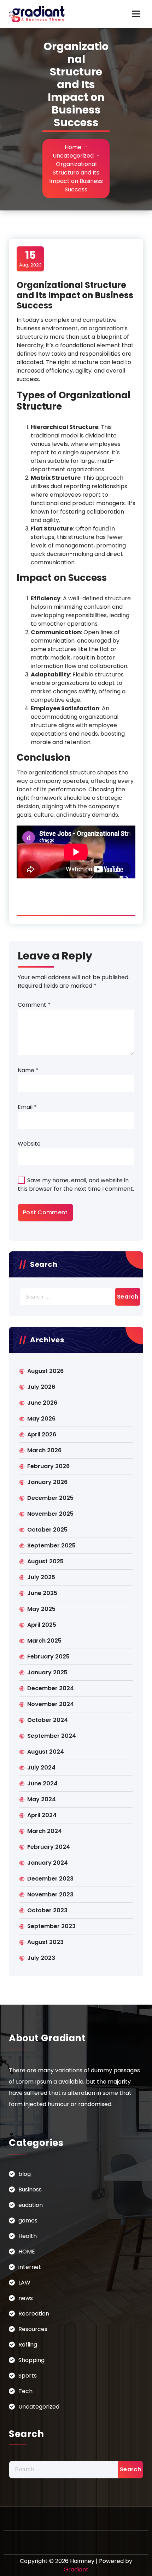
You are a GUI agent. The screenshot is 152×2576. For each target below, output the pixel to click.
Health (28, 2236)
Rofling (28, 2345)
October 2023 (47, 1910)
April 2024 (42, 1815)
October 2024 (48, 1720)
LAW (24, 2283)
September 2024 (52, 1736)
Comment (34, 1005)
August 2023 (45, 1942)
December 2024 (51, 1688)
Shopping (31, 2360)
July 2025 (41, 1577)
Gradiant (76, 2569)
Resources (33, 2329)
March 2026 (44, 1450)
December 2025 (50, 1498)
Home (73, 147)
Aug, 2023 (30, 258)
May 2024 (42, 1799)
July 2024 (41, 1768)
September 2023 (51, 1926)
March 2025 (44, 1641)
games (28, 2221)
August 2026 (45, 1371)
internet (30, 2267)
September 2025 (51, 1545)
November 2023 (50, 1894)
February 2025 (48, 1657)
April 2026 (42, 1434)
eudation (31, 2205)
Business (30, 2189)
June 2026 (42, 1403)
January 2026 (47, 1482)
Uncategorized (73, 156)
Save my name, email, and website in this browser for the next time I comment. (76, 1185)
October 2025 (47, 1530)
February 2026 (48, 1466)
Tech (25, 2391)
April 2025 (42, 1625)
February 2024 (49, 1847)
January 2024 (48, 1863)
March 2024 (45, 1831)
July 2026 (41, 1387)
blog (25, 2174)
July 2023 (41, 1958)
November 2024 (51, 1704)
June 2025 (42, 1593)
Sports (28, 2376)
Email (27, 1107)
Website (29, 1144)
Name (28, 1070)
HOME (27, 2252)
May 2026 (41, 1419)
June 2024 (42, 1783)
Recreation (34, 2314)
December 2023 (50, 1879)
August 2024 (46, 1752)
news (26, 2298)
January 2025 (47, 1672)
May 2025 (41, 1609)
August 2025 (45, 1561)
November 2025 (50, 1514)
